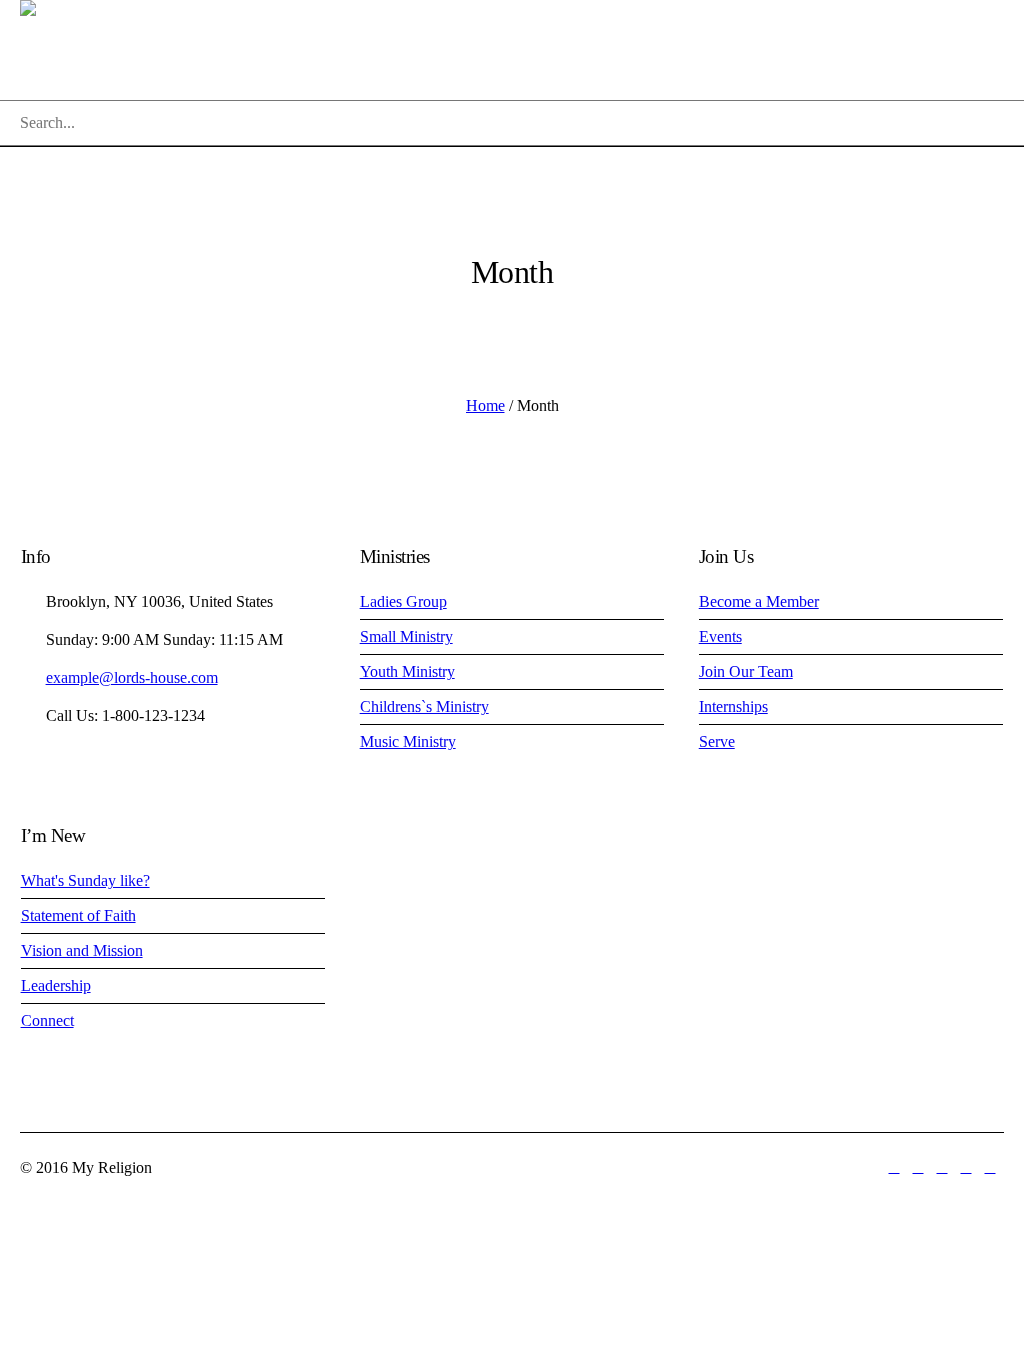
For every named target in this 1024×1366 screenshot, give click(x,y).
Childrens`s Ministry (424, 706)
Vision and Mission (82, 950)
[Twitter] (966, 1168)
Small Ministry (406, 636)
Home (485, 405)
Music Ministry (408, 741)
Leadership (56, 985)
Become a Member (759, 601)
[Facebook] (918, 1168)
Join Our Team (746, 671)
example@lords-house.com (132, 677)
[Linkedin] (894, 1168)
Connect (47, 1020)
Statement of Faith (78, 915)
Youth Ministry (407, 671)
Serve (717, 741)
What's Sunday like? (85, 880)
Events (720, 636)
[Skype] (990, 1168)
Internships (733, 706)
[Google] (942, 1168)
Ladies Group (403, 601)
